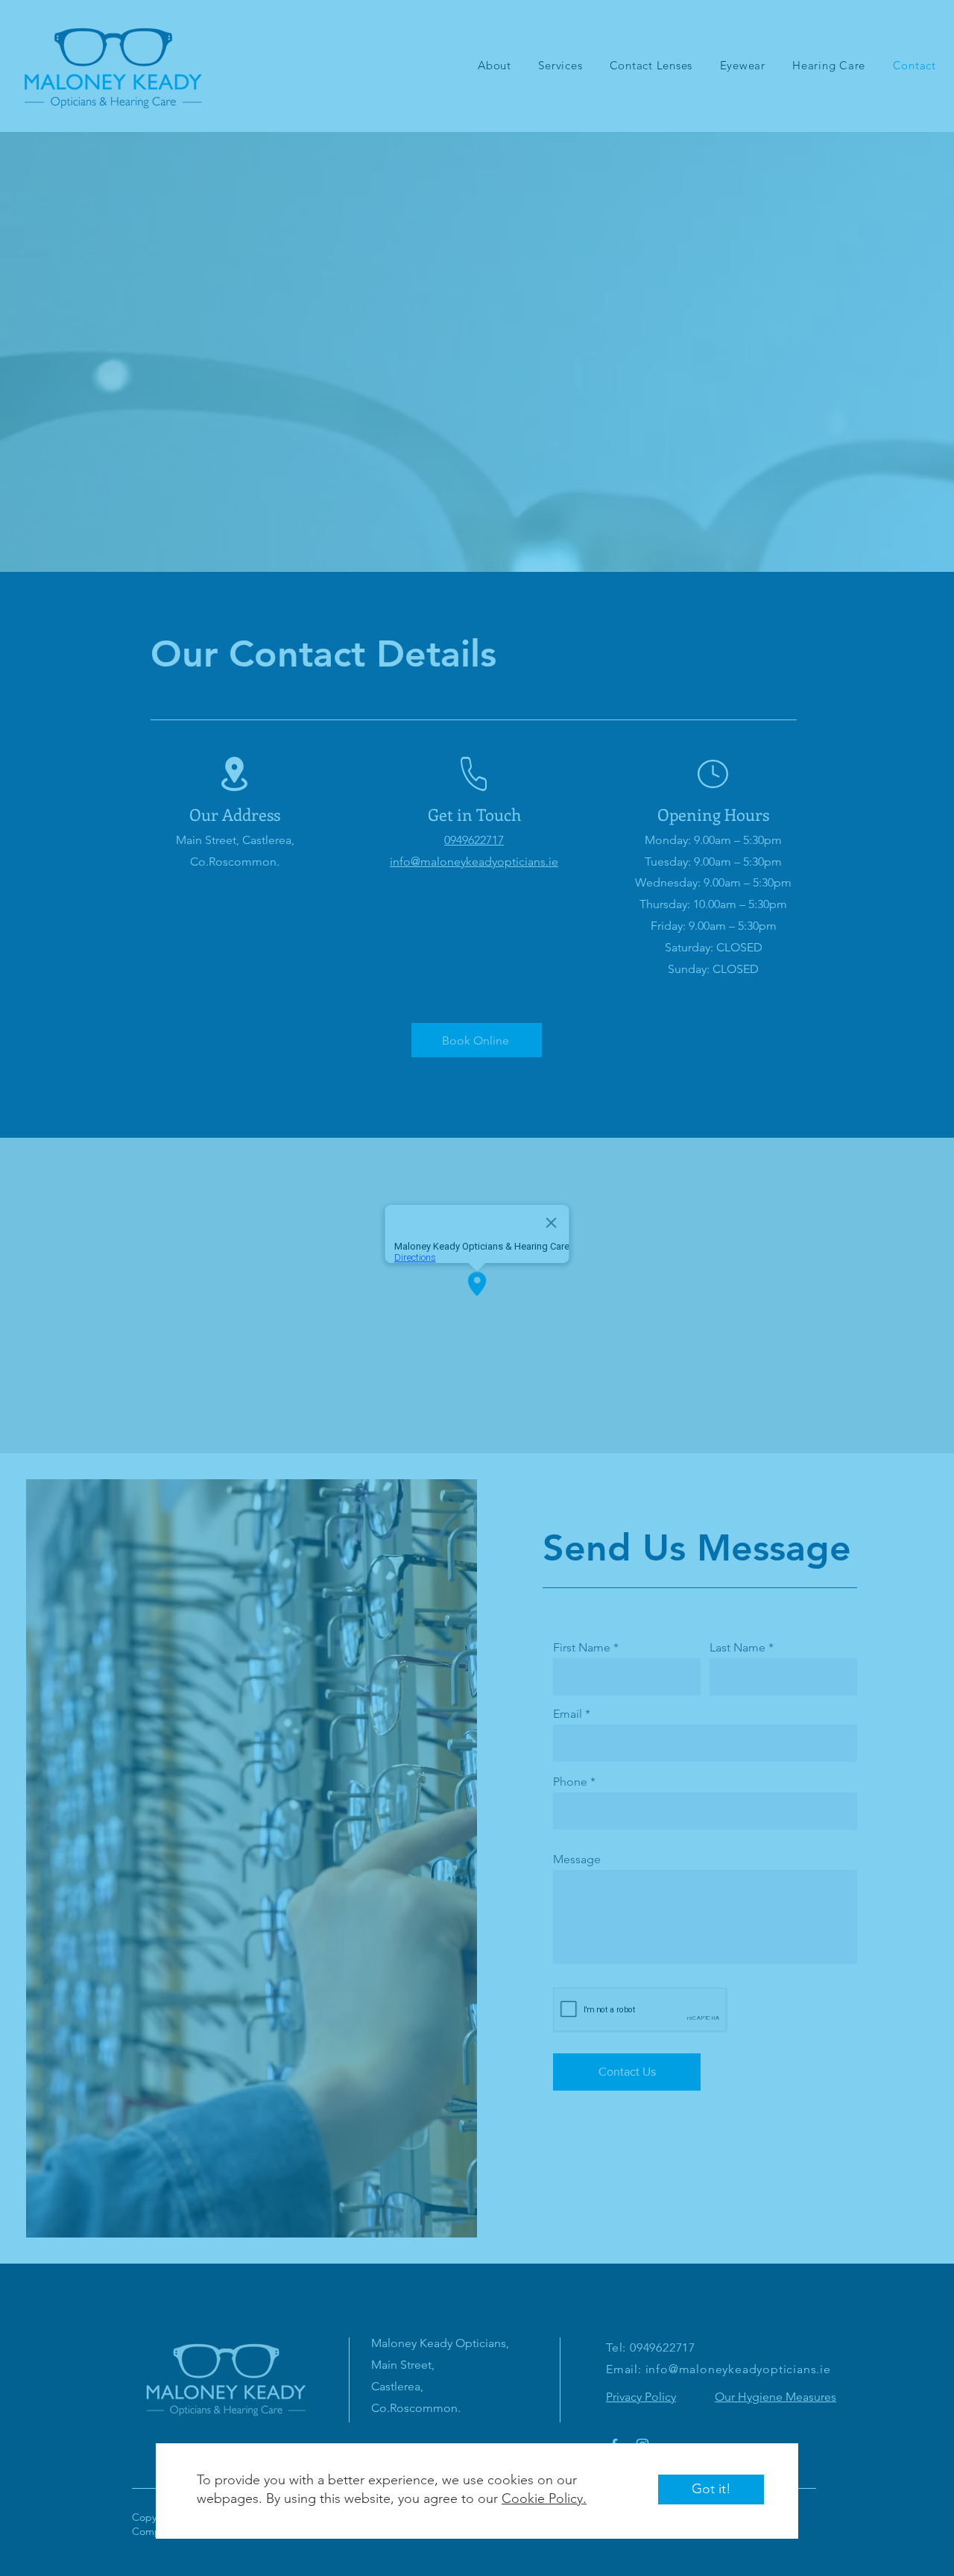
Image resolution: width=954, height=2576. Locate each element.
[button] (711, 2490)
